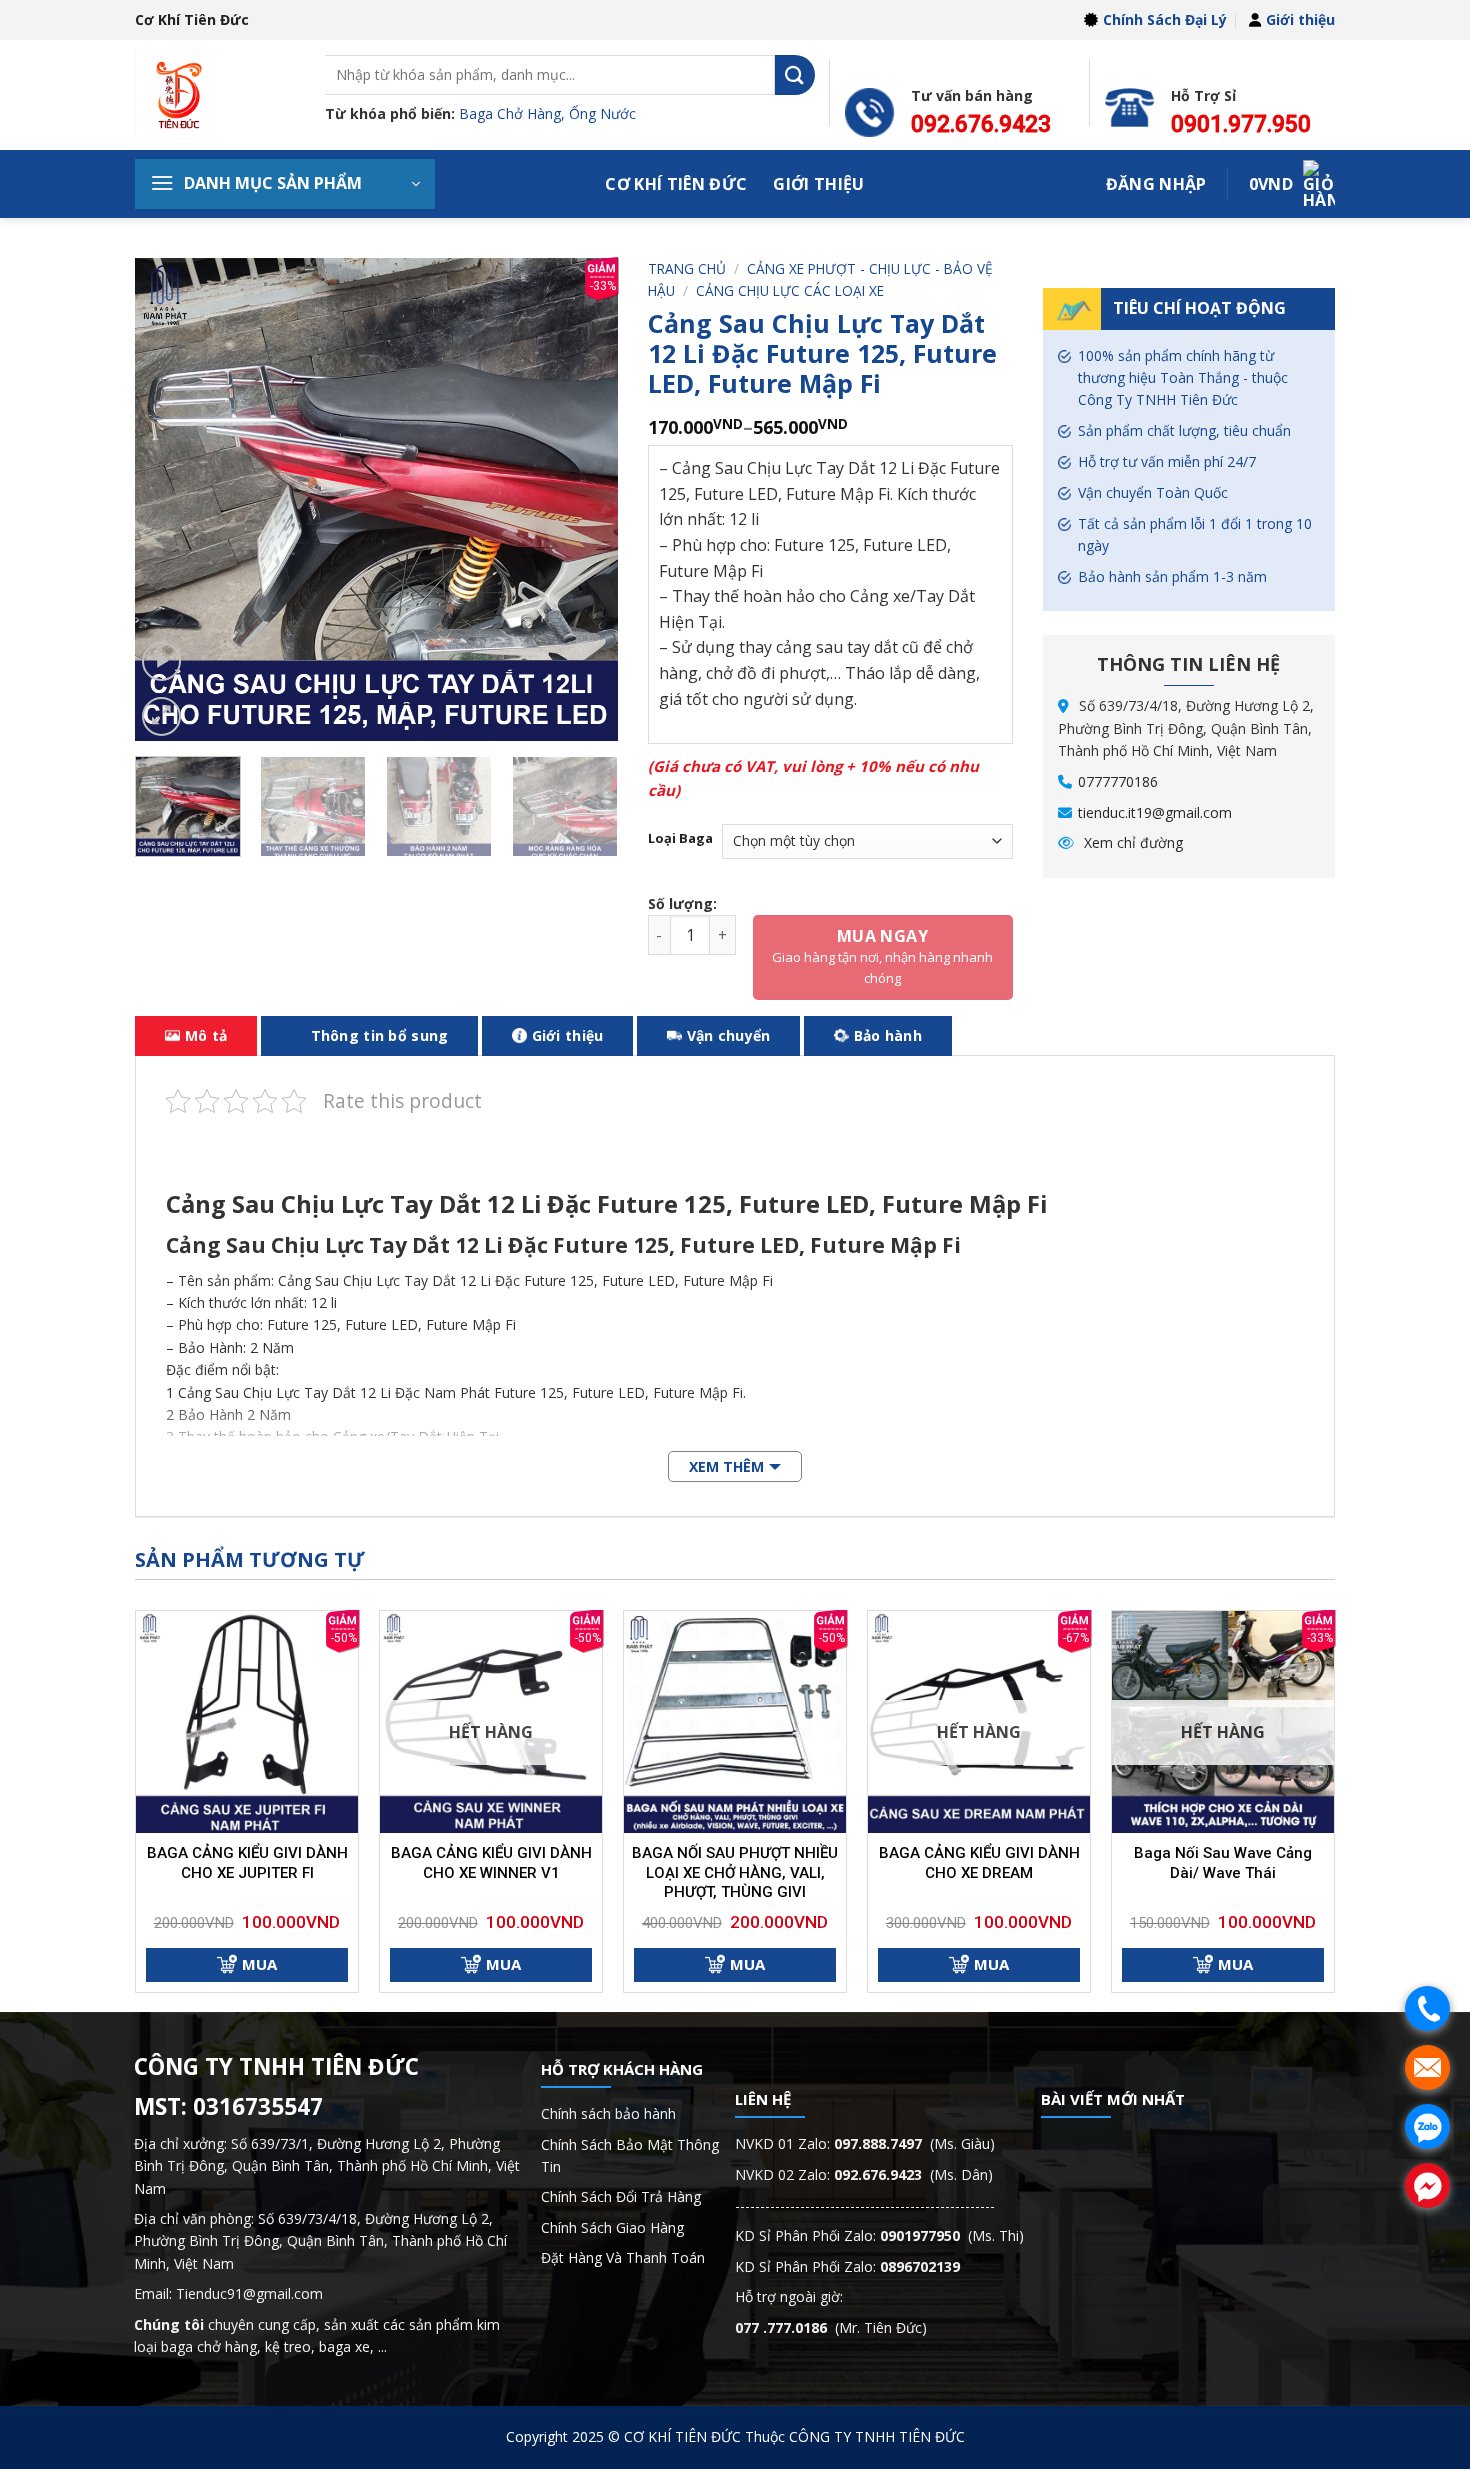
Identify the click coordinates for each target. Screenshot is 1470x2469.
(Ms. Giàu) (914, 2143)
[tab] (196, 1036)
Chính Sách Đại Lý (1165, 19)
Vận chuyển (729, 1035)
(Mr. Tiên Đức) (831, 2327)
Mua (259, 1964)
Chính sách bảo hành (608, 2113)
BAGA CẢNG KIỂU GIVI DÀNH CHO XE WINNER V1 (491, 1863)
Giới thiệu (1300, 19)
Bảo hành (888, 1035)
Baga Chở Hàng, (514, 113)
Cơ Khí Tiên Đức (676, 184)
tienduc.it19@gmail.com (1155, 812)
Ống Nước (602, 113)
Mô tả (206, 1035)
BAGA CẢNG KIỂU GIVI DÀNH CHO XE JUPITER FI (247, 1863)
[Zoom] (161, 716)
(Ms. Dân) (913, 2174)
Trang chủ (687, 268)
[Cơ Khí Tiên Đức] (215, 95)
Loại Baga (680, 839)
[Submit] (795, 74)
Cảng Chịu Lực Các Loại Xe (790, 290)
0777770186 (1118, 781)
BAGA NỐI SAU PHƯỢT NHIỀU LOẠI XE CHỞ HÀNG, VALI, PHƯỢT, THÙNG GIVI (735, 1872)
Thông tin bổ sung (380, 1035)
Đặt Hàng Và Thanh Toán (623, 2257)
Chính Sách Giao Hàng (612, 2227)
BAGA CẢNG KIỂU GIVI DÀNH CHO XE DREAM (979, 1863)
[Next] (583, 499)
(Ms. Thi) (952, 2235)
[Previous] (170, 499)
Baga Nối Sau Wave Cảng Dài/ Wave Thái (1223, 1863)
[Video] (161, 661)
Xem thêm (726, 1466)
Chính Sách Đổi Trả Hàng (621, 2196)
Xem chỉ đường (1131, 842)
